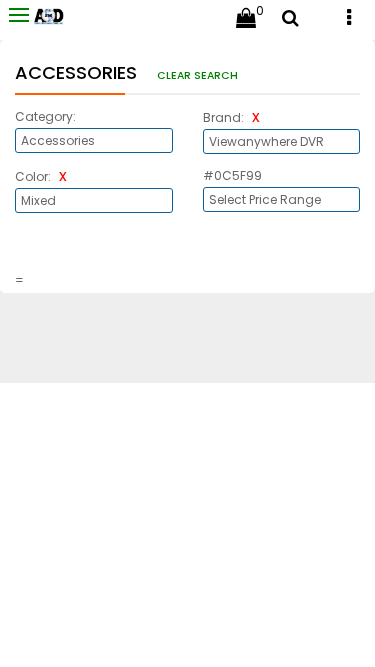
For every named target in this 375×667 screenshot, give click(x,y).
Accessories (78, 72)
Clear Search (197, 75)
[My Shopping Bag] (246, 20)
